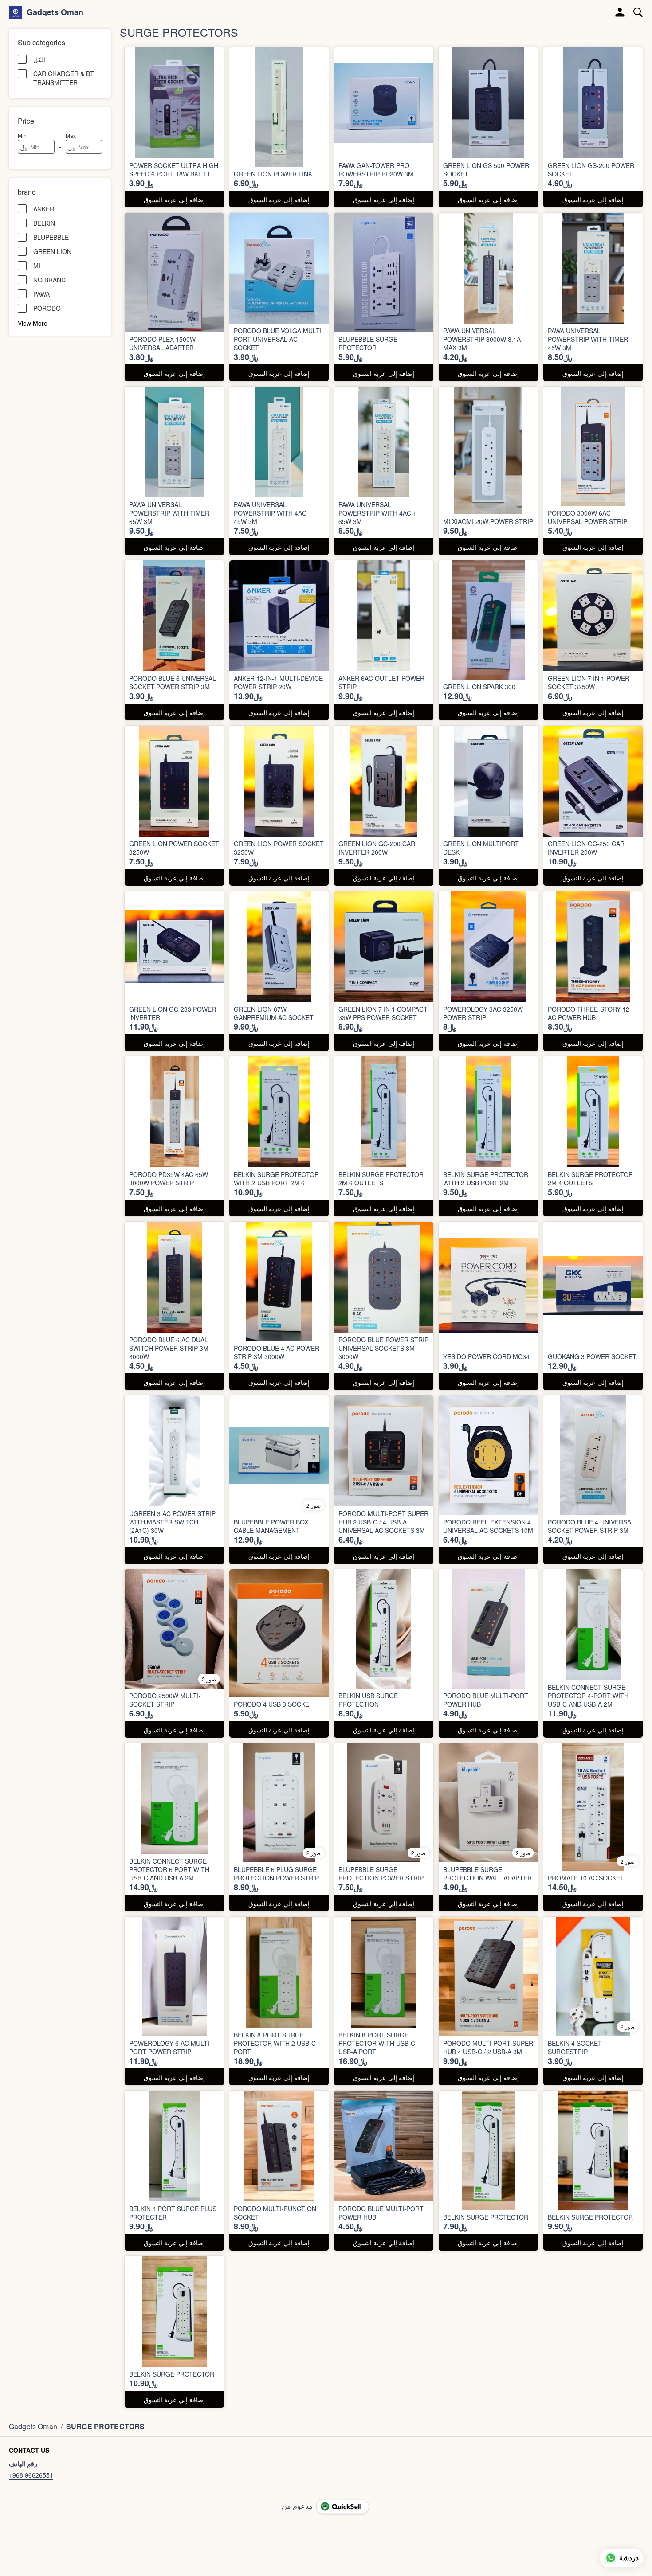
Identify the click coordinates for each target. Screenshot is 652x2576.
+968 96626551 (31, 2475)
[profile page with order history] (620, 12)
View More (33, 323)
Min (22, 135)
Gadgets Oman (55, 12)
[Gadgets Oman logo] (16, 12)
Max (71, 135)
